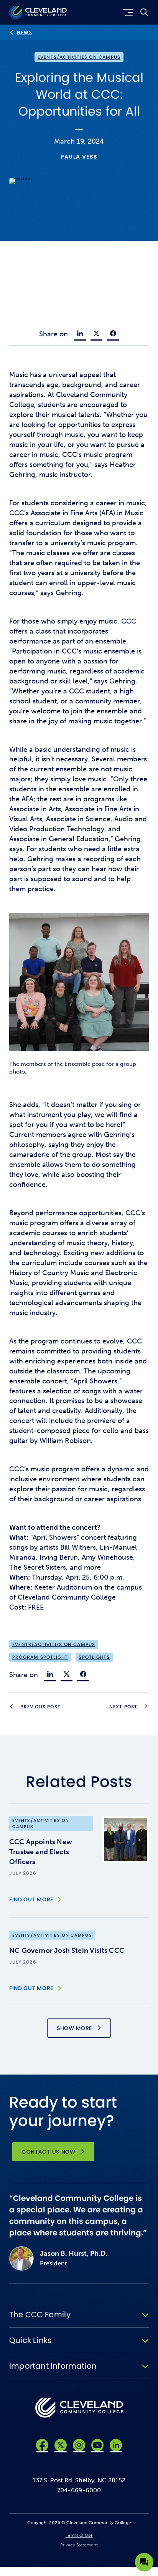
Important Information (53, 2366)
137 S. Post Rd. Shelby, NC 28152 (79, 2480)
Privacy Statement (79, 2545)
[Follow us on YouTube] (97, 2445)
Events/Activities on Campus (79, 57)
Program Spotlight (40, 1657)
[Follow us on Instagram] (79, 2445)
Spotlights (94, 1657)
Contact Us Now (49, 2152)
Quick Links (30, 2340)
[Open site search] (144, 12)
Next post (124, 1707)
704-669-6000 (79, 2490)
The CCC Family (40, 2315)
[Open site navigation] (126, 12)
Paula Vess (79, 157)
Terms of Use (79, 2535)
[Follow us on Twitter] (61, 2445)
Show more (74, 2028)
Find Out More (31, 1899)
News (25, 33)
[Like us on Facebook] (42, 2445)
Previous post (40, 1707)
